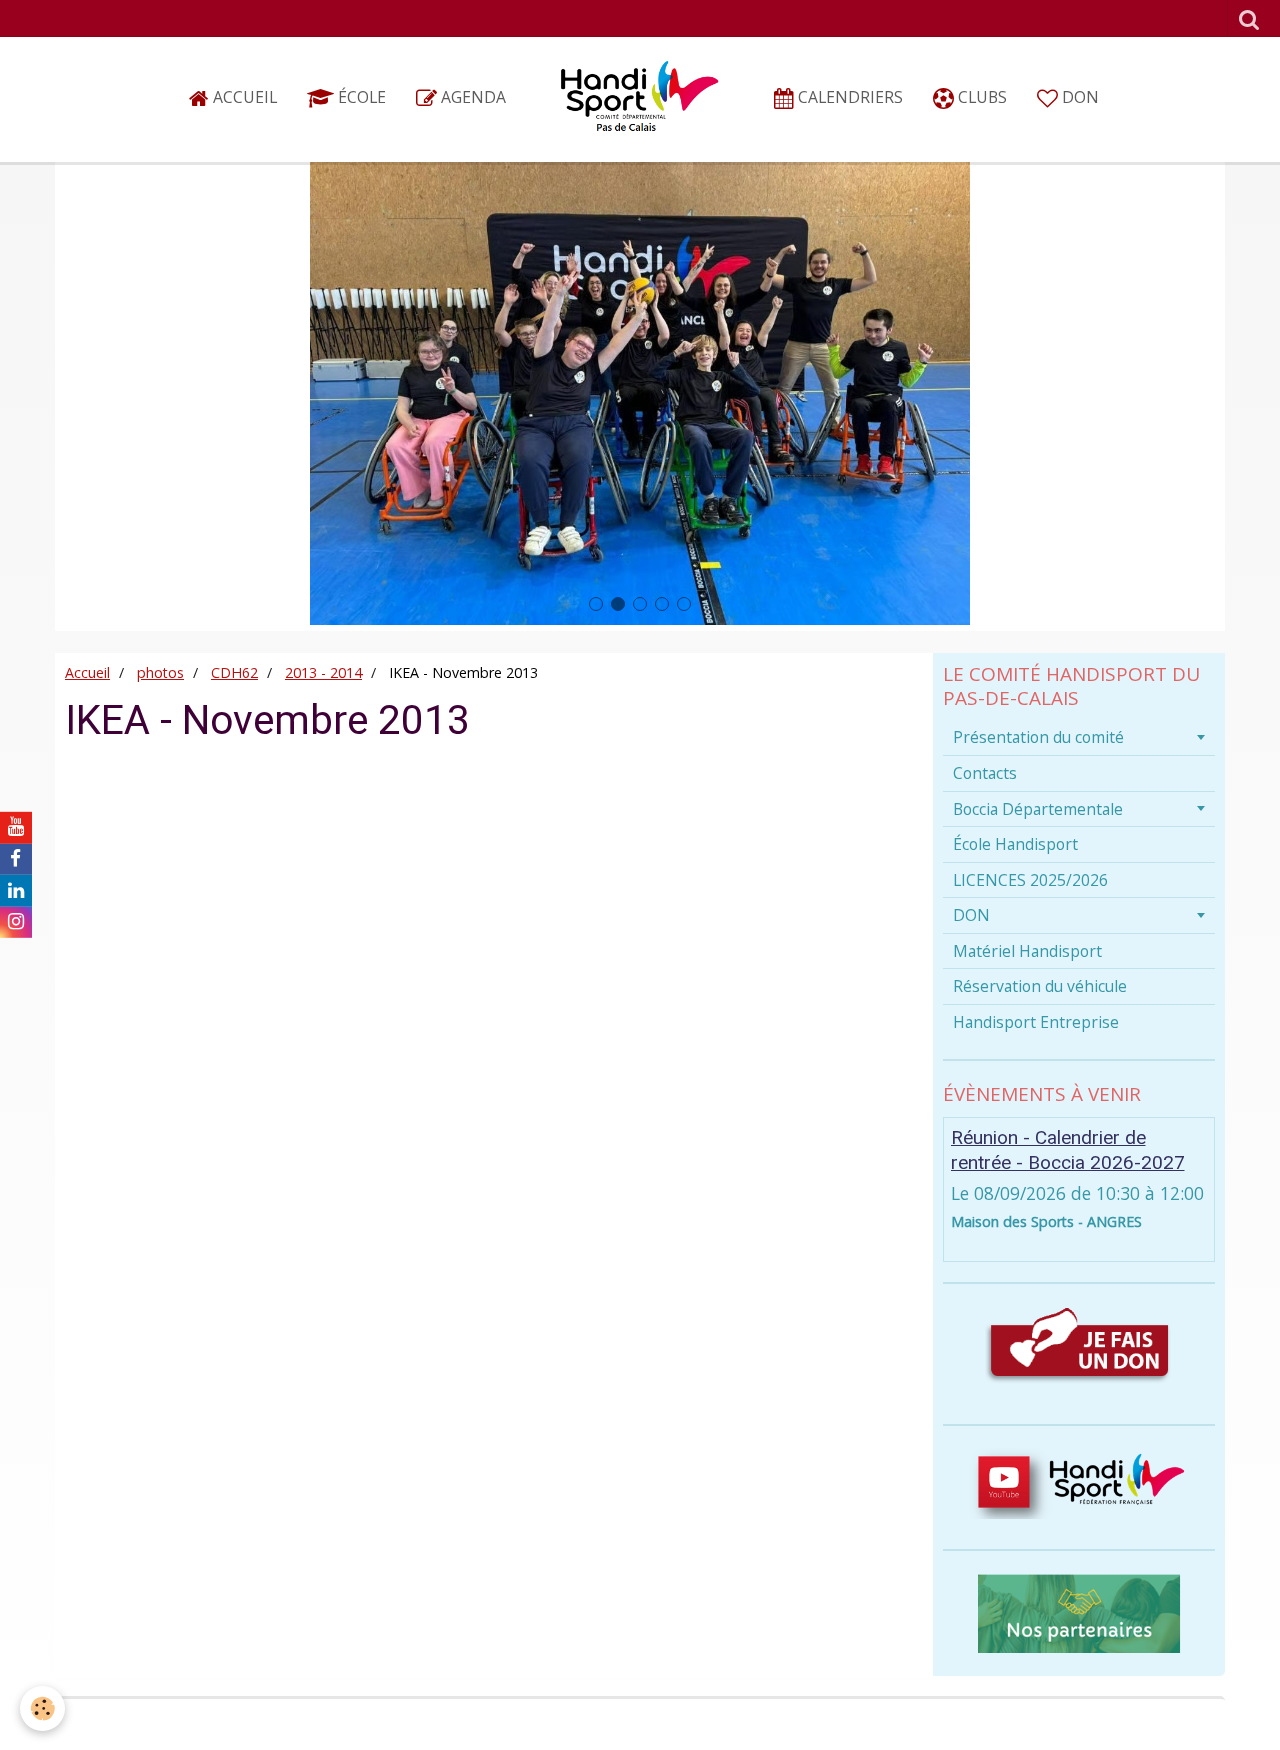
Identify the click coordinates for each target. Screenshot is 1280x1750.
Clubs (980, 97)
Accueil (243, 97)
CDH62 (234, 672)
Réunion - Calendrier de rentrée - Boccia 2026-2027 (1068, 1150)
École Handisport (1015, 844)
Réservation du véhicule (1040, 986)
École (360, 97)
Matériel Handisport (1027, 951)
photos (160, 672)
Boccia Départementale (1038, 809)
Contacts (985, 773)
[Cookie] (42, 1708)
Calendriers (848, 97)
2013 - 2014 (323, 672)
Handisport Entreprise (1036, 1022)
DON (1078, 97)
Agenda (471, 97)
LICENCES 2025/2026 (1030, 880)
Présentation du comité (1038, 737)
